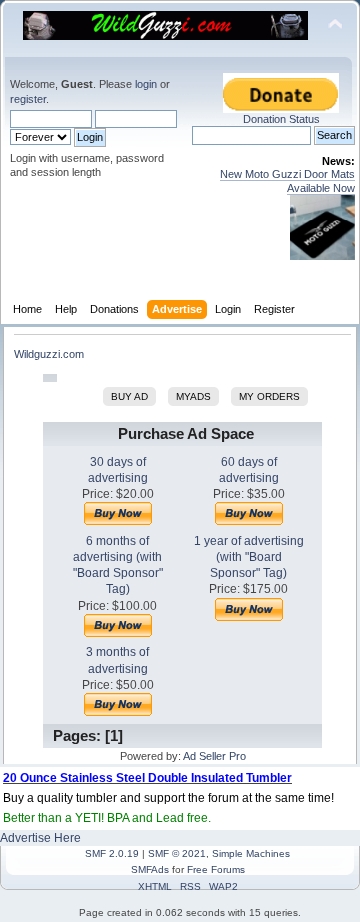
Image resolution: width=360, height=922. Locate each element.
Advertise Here (40, 838)
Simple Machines (251, 853)
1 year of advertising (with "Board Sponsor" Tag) (249, 557)
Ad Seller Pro (214, 756)
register (28, 99)
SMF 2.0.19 (112, 853)
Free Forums (216, 869)
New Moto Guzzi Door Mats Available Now (287, 180)
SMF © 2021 (177, 853)
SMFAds (150, 869)
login (146, 84)
